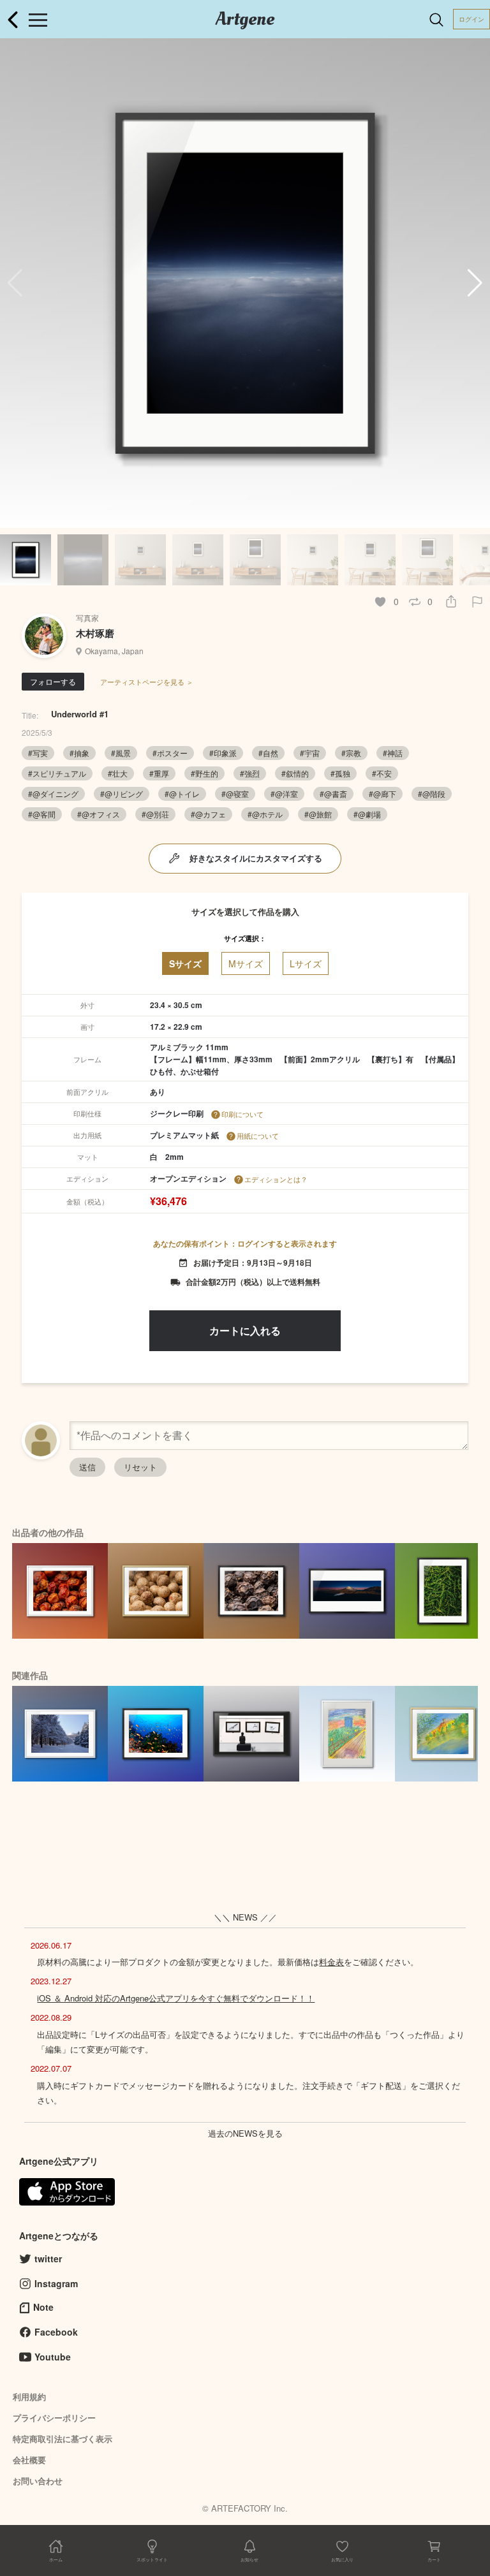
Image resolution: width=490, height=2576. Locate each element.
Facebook (56, 2332)
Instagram (56, 2283)
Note (43, 2307)
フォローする (53, 681)
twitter (48, 2258)
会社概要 (29, 2460)
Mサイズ (246, 963)
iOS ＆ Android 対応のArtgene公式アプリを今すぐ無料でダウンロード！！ (176, 1998)
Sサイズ (185, 963)
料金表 (331, 1962)
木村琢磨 (95, 633)
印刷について (242, 1114)
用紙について (258, 1136)
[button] (475, 283)
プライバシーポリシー (54, 2418)
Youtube (53, 2357)
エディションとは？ (276, 1179)
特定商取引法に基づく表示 (63, 2439)
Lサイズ (306, 963)
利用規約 (29, 2397)
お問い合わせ (38, 2481)
